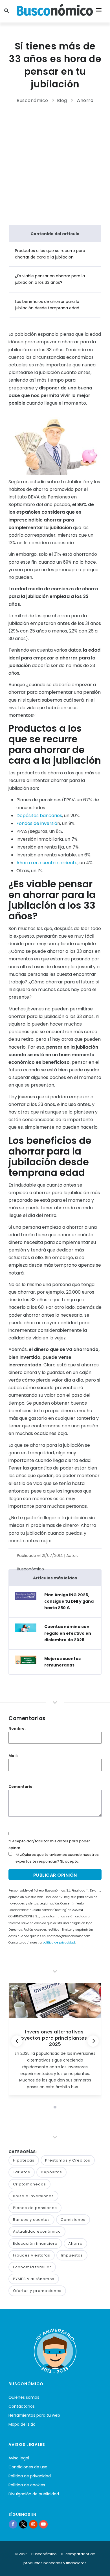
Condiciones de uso (28, 2467)
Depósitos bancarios (39, 816)
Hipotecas (24, 2160)
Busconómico (32, 100)
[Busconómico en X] (23, 2524)
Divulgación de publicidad (34, 2494)
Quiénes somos (24, 2397)
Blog (62, 100)
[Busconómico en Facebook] (13, 2524)
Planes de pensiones (35, 2208)
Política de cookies (27, 2485)
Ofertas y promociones (37, 2291)
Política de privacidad (30, 2476)
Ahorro (85, 100)
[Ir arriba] (97, 2566)
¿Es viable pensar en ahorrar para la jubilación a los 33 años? (50, 279)
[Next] (93, 2041)
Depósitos (51, 2172)
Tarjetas (22, 2172)
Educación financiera (35, 2243)
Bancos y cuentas (31, 2220)
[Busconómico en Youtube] (43, 2524)
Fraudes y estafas (32, 2255)
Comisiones (73, 2220)
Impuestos (72, 2255)
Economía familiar (32, 2267)
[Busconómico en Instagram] (33, 2524)
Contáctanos (22, 2406)
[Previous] (17, 2041)
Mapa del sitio (22, 2424)
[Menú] (99, 11)
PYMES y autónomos (34, 2279)
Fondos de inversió (37, 823)
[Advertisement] (56, 163)
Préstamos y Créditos (68, 2160)
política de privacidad (59, 1943)
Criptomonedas (29, 2184)
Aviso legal (19, 2458)
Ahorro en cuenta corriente (47, 863)
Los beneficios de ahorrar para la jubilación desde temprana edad (47, 305)
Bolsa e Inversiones (33, 2196)
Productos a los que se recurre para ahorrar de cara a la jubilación (50, 254)
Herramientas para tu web (34, 2415)
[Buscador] (7, 11)
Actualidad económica (37, 2231)
